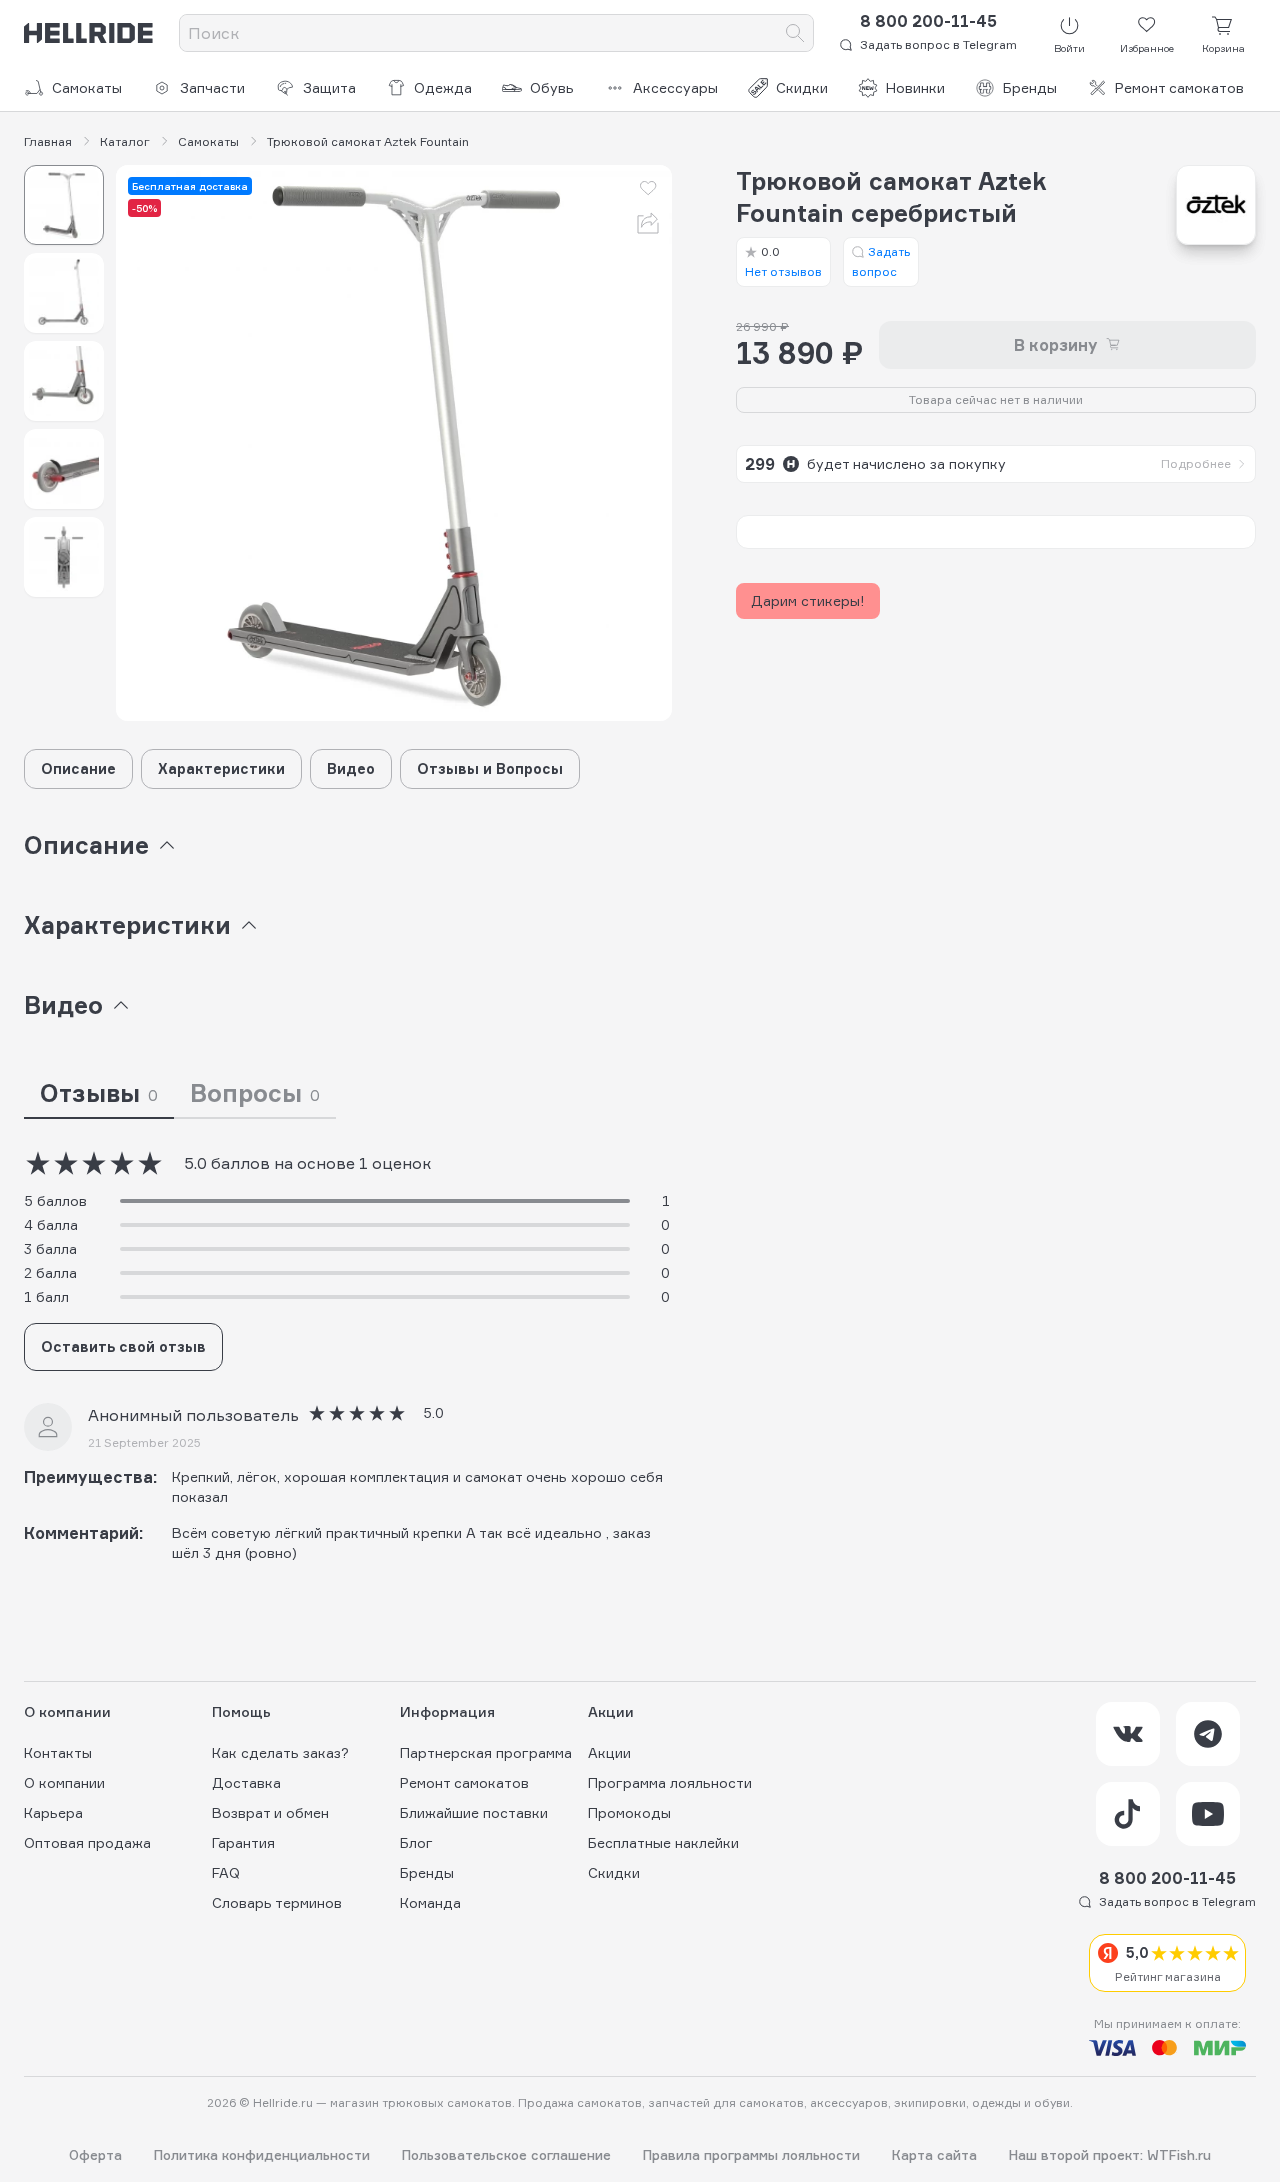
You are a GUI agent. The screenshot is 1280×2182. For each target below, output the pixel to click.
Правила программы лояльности (751, 2155)
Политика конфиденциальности (262, 2155)
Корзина (1223, 48)
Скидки (802, 87)
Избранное (1147, 48)
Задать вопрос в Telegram (938, 44)
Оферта (95, 2155)
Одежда (443, 87)
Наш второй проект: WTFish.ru (1110, 2155)
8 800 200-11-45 (928, 21)
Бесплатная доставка (190, 186)
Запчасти (212, 87)
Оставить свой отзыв (123, 1346)
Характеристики (221, 768)
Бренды (1030, 87)
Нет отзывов (783, 261)
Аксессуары (675, 87)
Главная (48, 142)
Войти (1069, 48)
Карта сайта (934, 2155)
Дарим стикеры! (808, 600)
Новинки (915, 87)
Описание (78, 768)
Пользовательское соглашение (506, 2155)
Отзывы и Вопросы (490, 768)
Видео (351, 768)
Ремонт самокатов (1179, 87)
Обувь (552, 87)
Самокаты (87, 87)
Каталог (125, 142)
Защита (329, 87)
